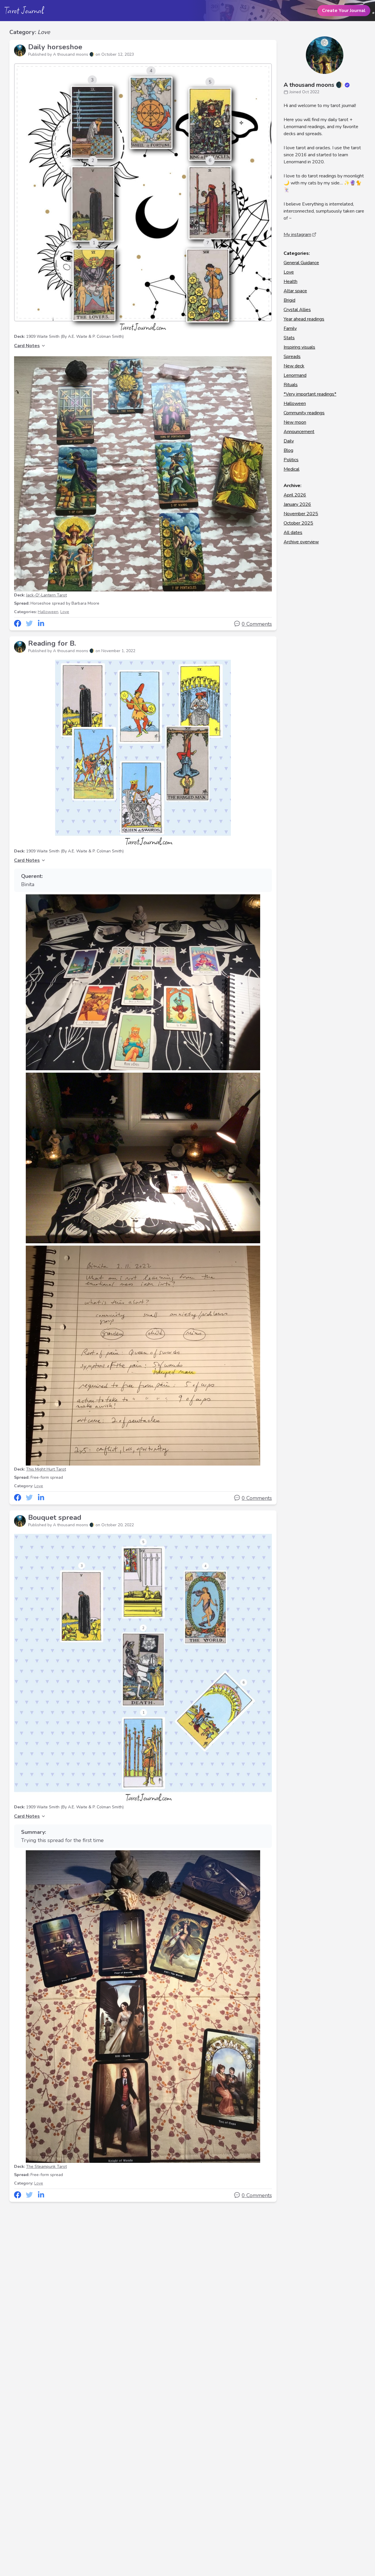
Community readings (304, 413)
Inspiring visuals (299, 347)
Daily (289, 441)
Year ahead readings (304, 319)
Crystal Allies (297, 310)
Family (290, 328)
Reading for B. (52, 643)
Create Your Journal (344, 11)
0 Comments (257, 624)
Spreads (292, 357)
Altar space (295, 291)
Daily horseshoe (55, 47)
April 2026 (295, 495)
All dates (293, 533)
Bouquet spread (55, 1517)
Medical (292, 469)
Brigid (289, 300)
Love (65, 612)
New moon (295, 422)
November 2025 (301, 514)
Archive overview (301, 542)
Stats (289, 338)
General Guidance (301, 263)
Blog (288, 450)
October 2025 (298, 523)
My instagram (297, 235)
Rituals (291, 385)
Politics (291, 460)
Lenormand (295, 375)
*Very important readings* (310, 394)
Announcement (299, 432)
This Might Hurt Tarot (46, 1469)
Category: (30, 32)
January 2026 (297, 504)
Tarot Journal (24, 10)
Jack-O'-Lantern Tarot (46, 595)
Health (290, 281)
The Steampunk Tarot (46, 2167)
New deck (294, 366)
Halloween (48, 612)
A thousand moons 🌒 (313, 85)
